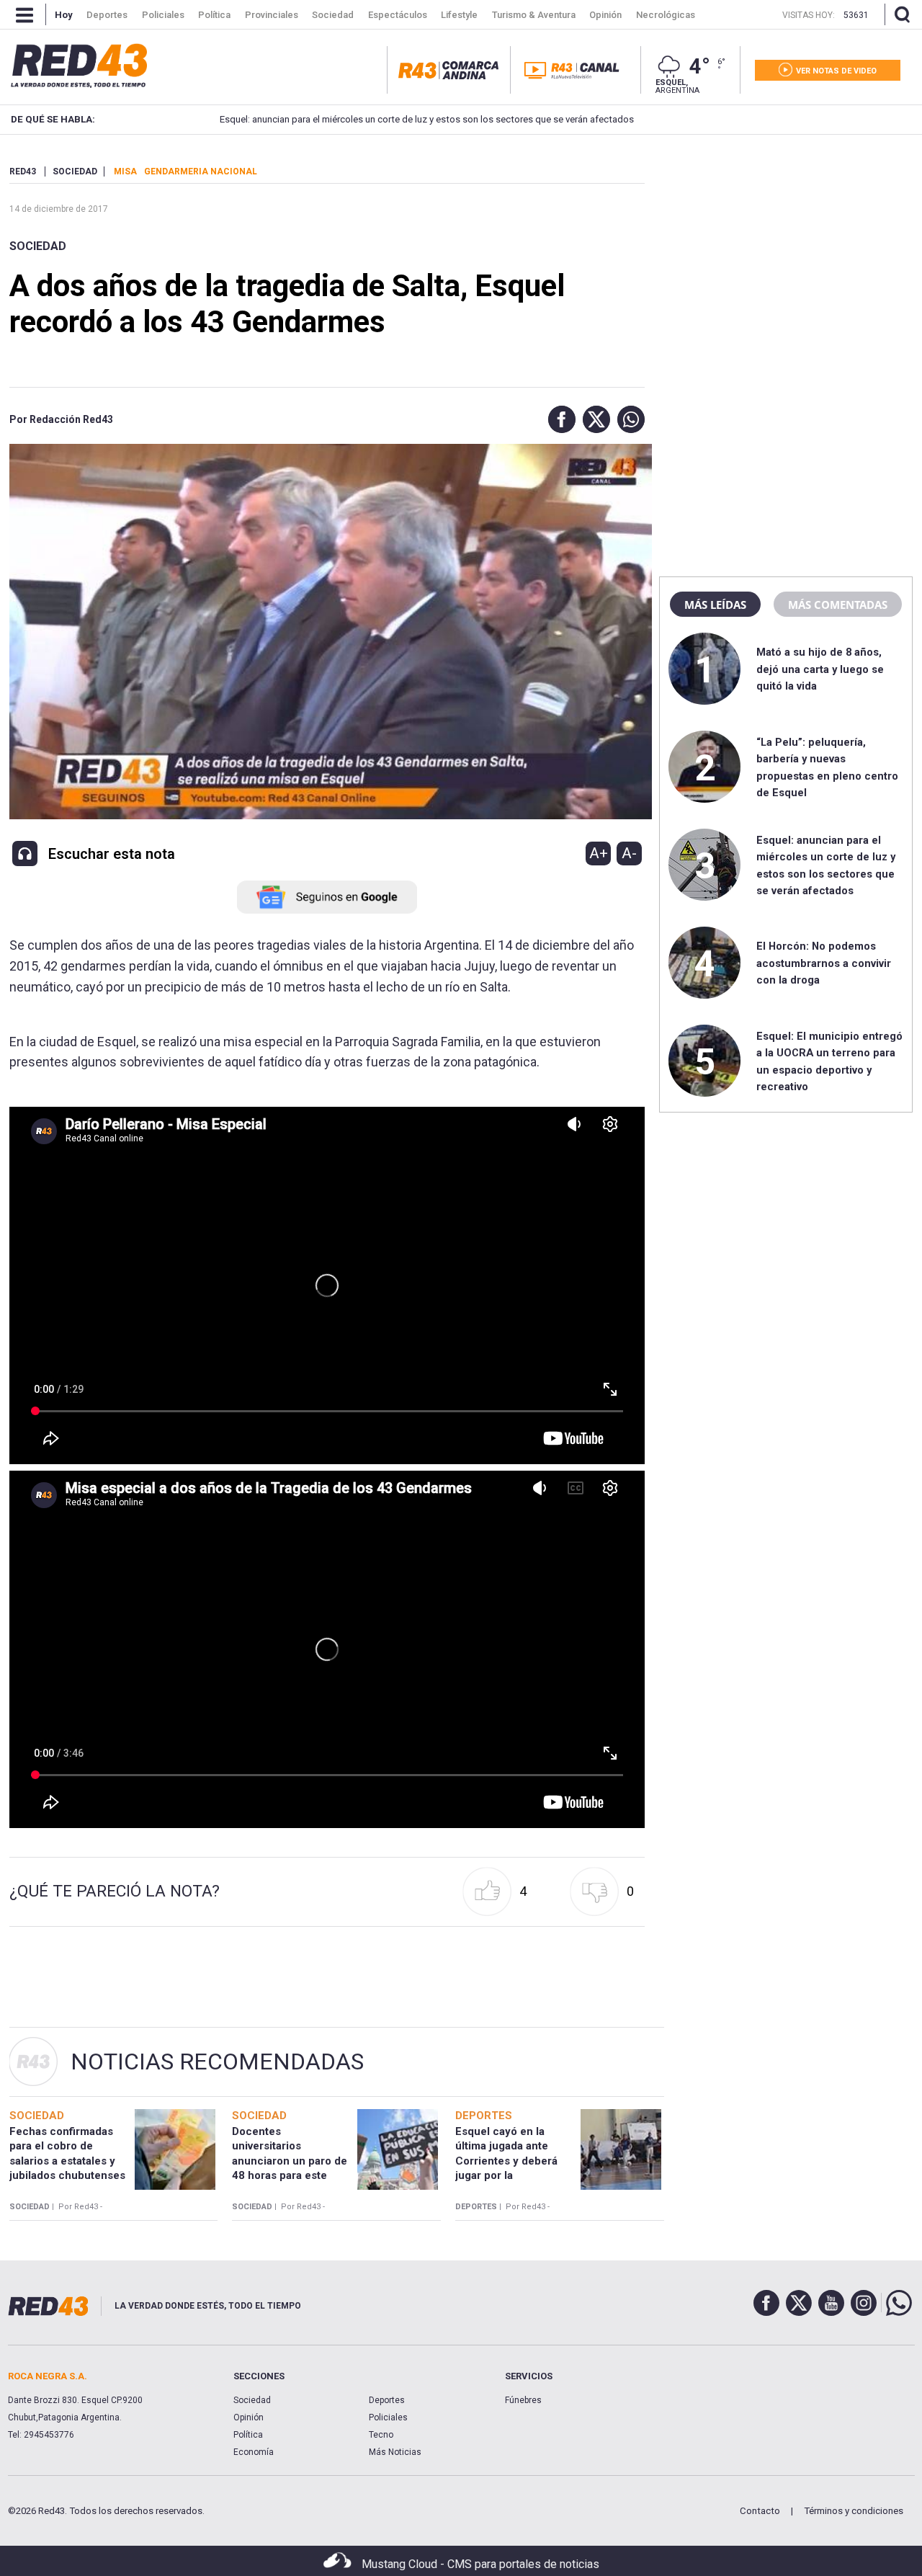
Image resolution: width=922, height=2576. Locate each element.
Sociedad (38, 246)
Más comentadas (838, 605)
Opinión (249, 2417)
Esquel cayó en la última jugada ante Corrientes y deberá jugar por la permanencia (506, 2161)
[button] (558, 419)
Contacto (760, 2511)
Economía (254, 2452)
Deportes (387, 2400)
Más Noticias (395, 2452)
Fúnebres (523, 2400)
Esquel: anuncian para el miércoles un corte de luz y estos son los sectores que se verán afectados (401, 119)
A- (629, 853)
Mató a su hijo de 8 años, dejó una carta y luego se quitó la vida (820, 669)
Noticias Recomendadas (217, 2062)
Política (248, 2435)
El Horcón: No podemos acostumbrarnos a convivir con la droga (824, 963)
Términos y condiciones (854, 2511)
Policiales (388, 2417)
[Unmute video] (327, 1285)
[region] (786, 256)
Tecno (381, 2435)
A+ (599, 853)
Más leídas (715, 605)
